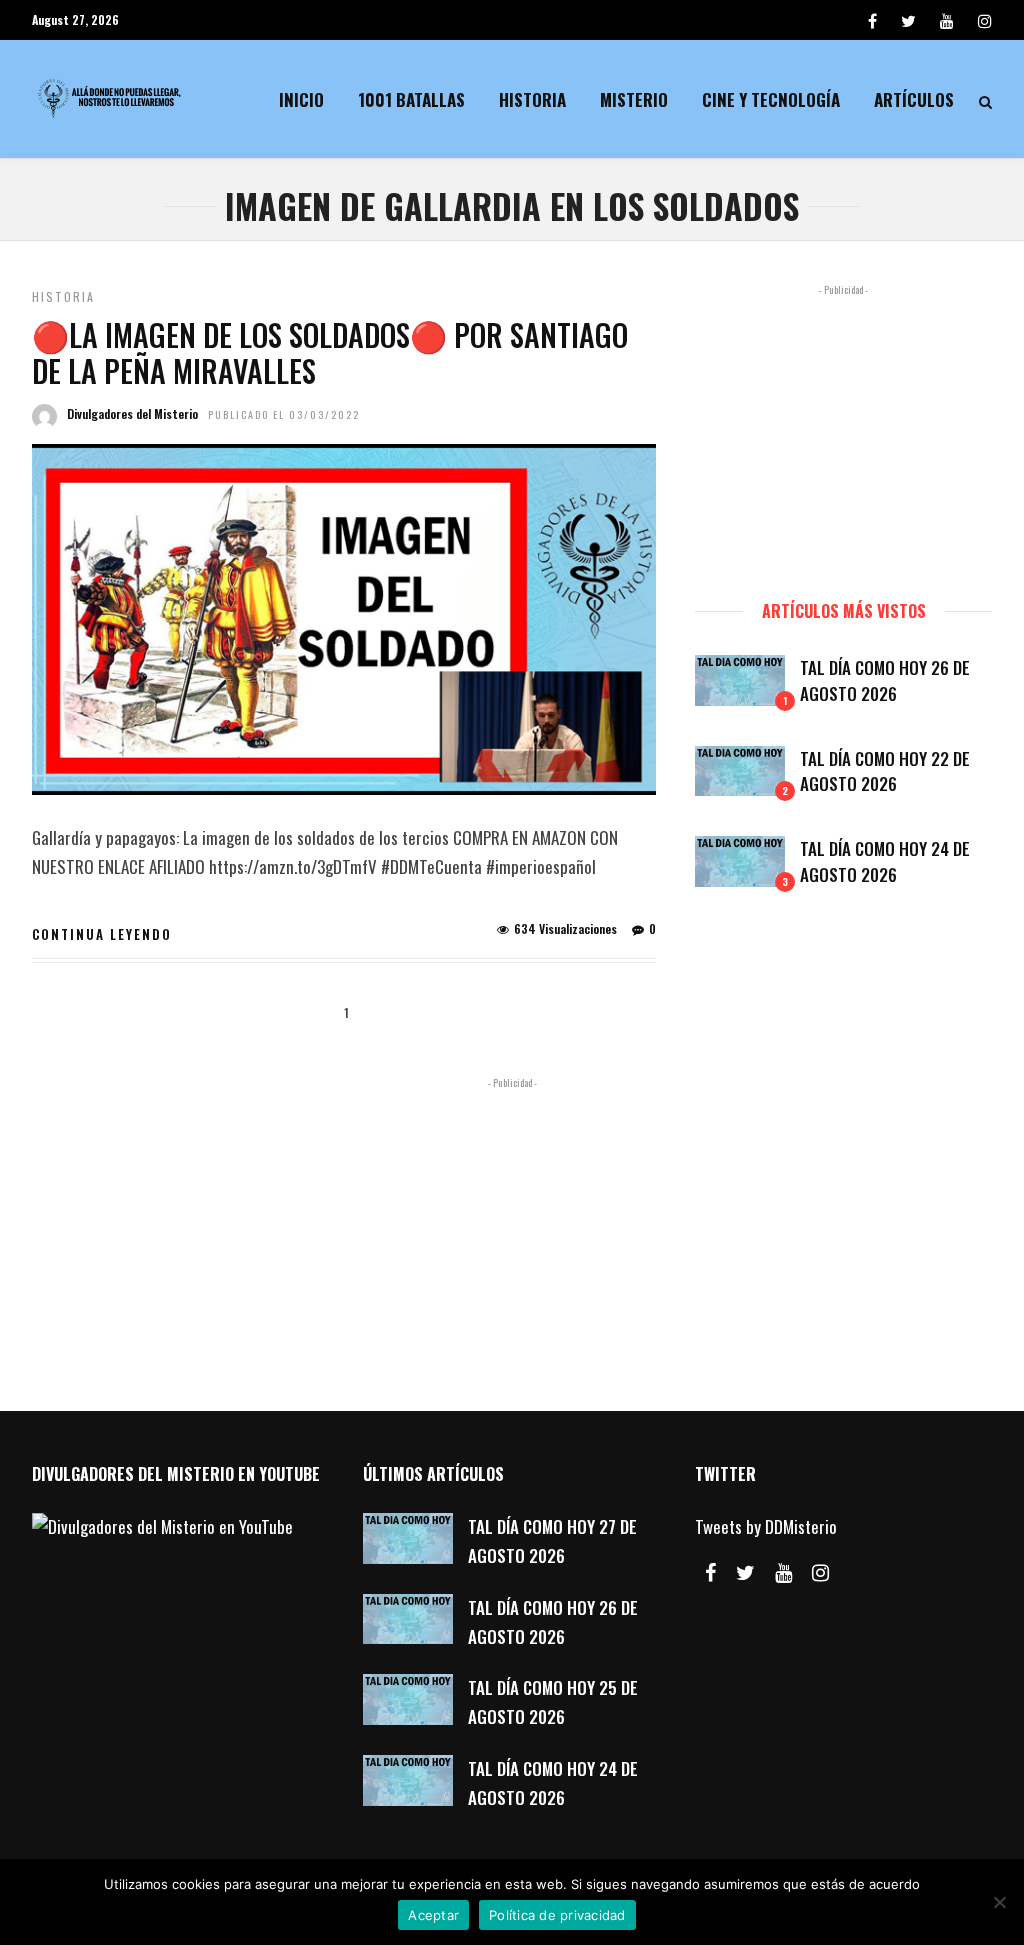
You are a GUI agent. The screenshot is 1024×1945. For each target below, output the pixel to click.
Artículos (914, 99)
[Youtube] (947, 20)
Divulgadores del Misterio (132, 413)
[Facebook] (710, 1573)
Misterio (634, 99)
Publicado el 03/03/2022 (284, 414)
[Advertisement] (843, 433)
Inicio (301, 99)
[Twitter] (745, 1573)
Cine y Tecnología (771, 99)
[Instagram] (985, 20)
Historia (532, 99)
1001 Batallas (411, 99)
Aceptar (433, 1915)
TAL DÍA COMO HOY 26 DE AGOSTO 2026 (885, 680)
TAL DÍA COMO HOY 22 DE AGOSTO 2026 (885, 771)
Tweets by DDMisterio (766, 1526)
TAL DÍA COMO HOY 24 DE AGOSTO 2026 (885, 861)
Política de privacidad (557, 1915)
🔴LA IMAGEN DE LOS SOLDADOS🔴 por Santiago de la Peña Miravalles (330, 352)
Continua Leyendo (102, 934)
